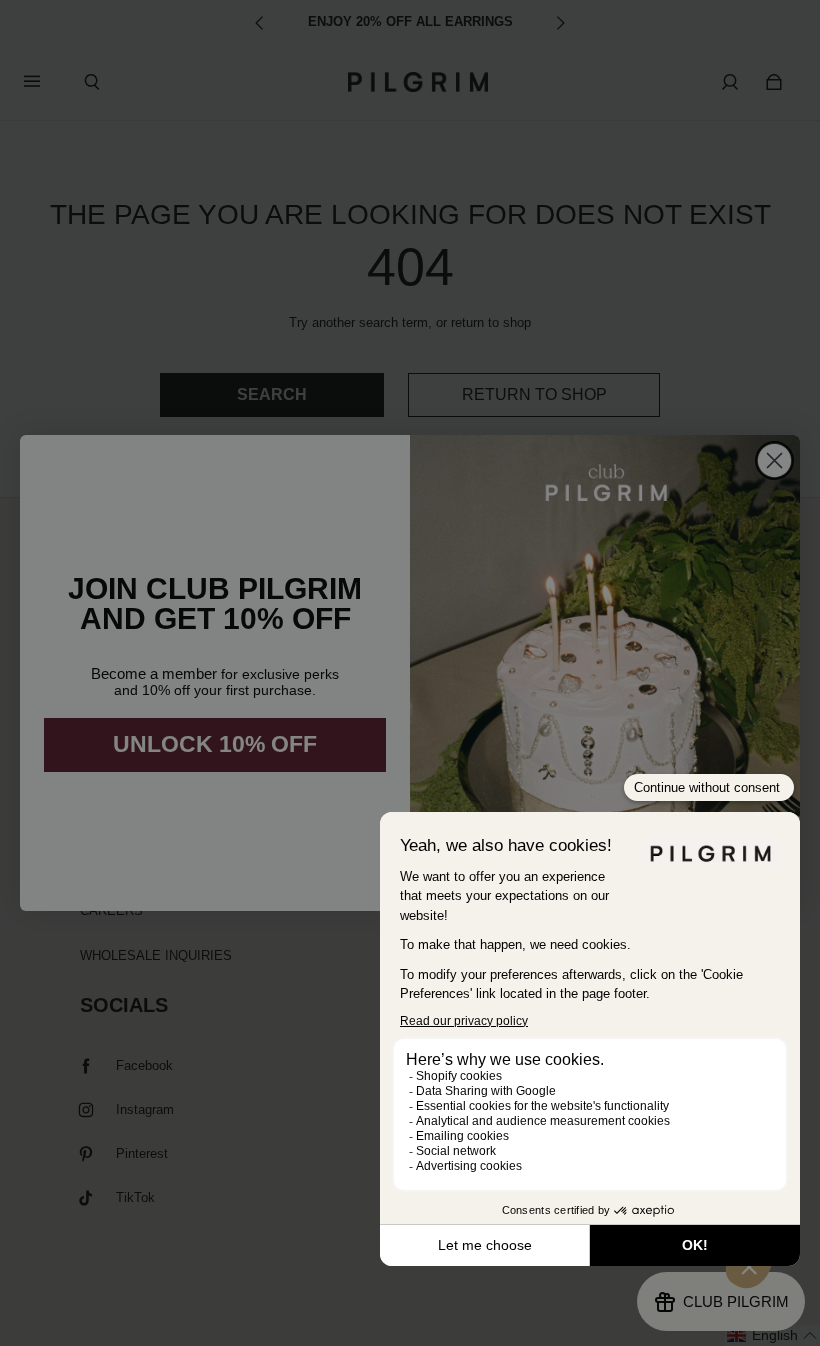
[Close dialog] (774, 460)
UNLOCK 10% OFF (215, 744)
